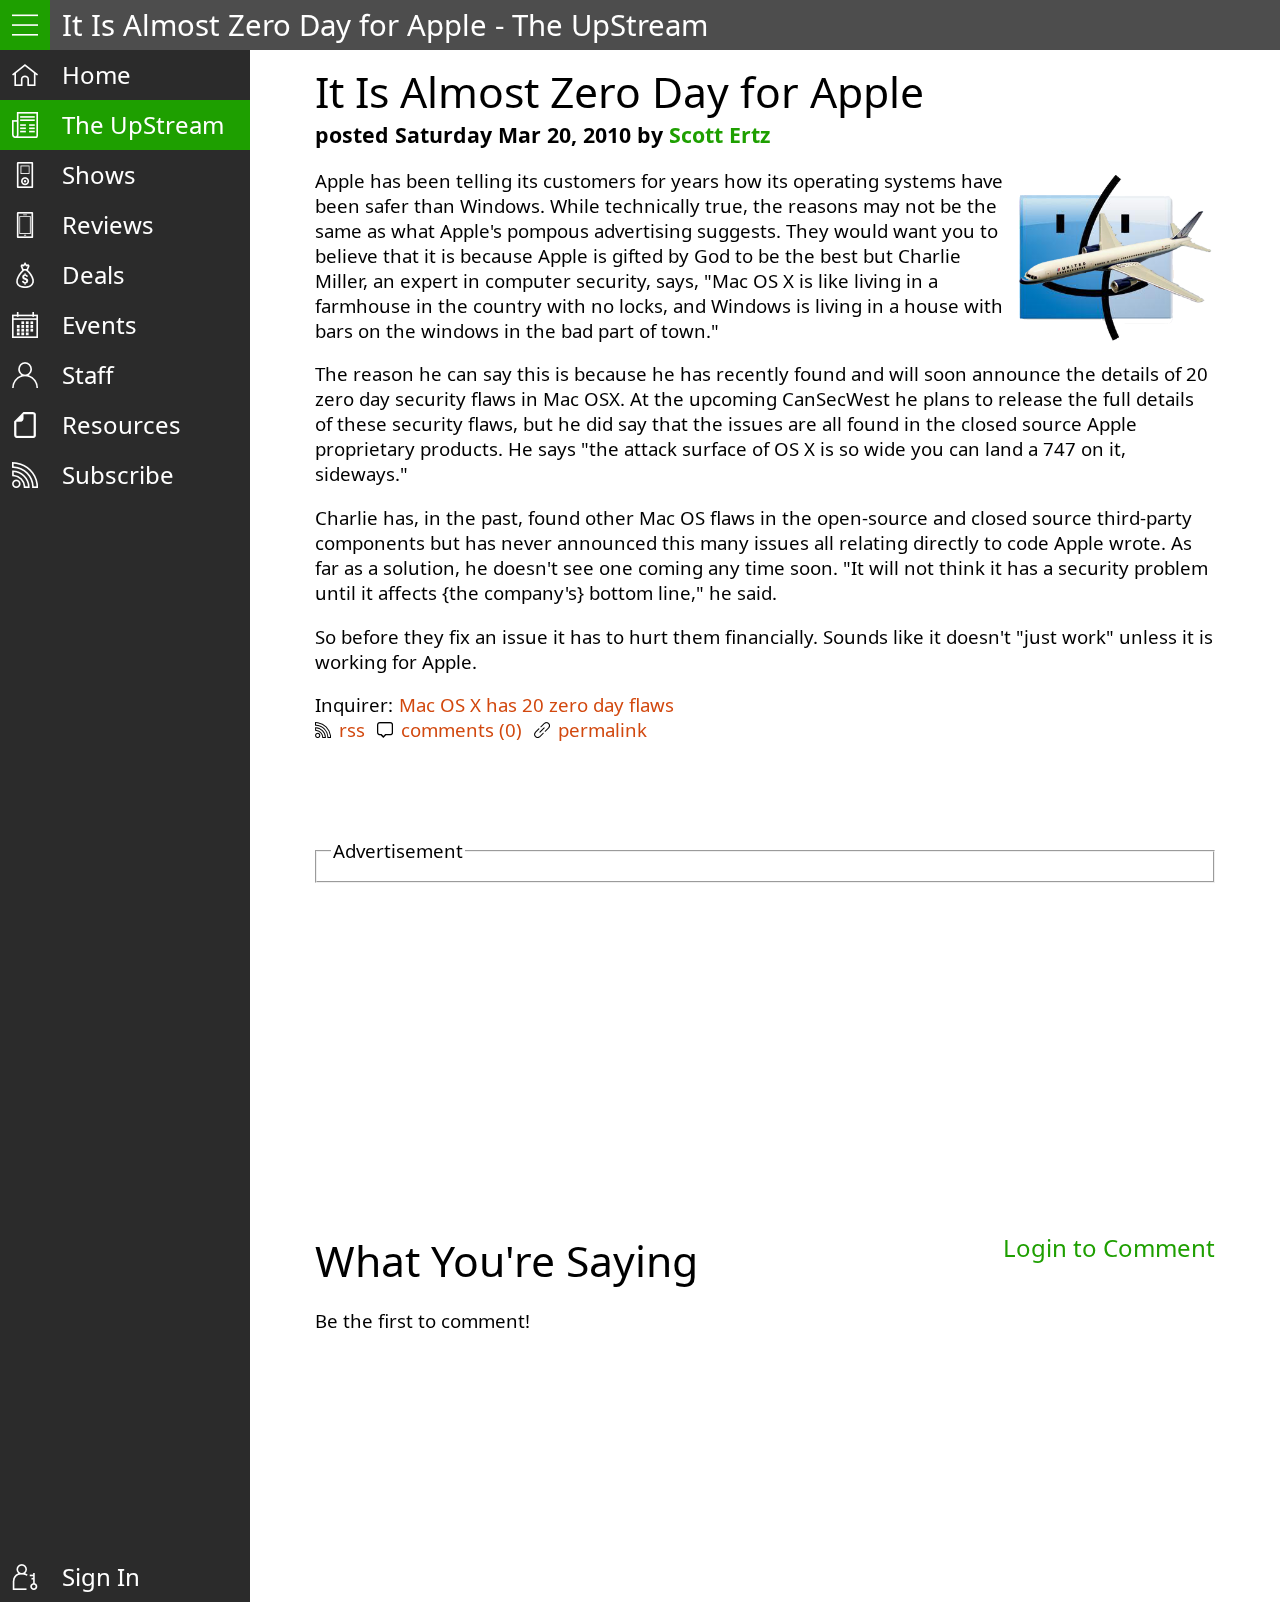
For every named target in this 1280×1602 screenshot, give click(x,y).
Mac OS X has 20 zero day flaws (536, 704)
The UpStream (143, 124)
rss (352, 729)
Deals (93, 274)
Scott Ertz (719, 134)
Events (99, 324)
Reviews (108, 224)
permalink (602, 729)
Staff (88, 374)
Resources (121, 424)
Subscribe (118, 474)
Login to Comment (1109, 1247)
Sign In (101, 1576)
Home (96, 74)
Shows (99, 174)
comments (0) (461, 729)
